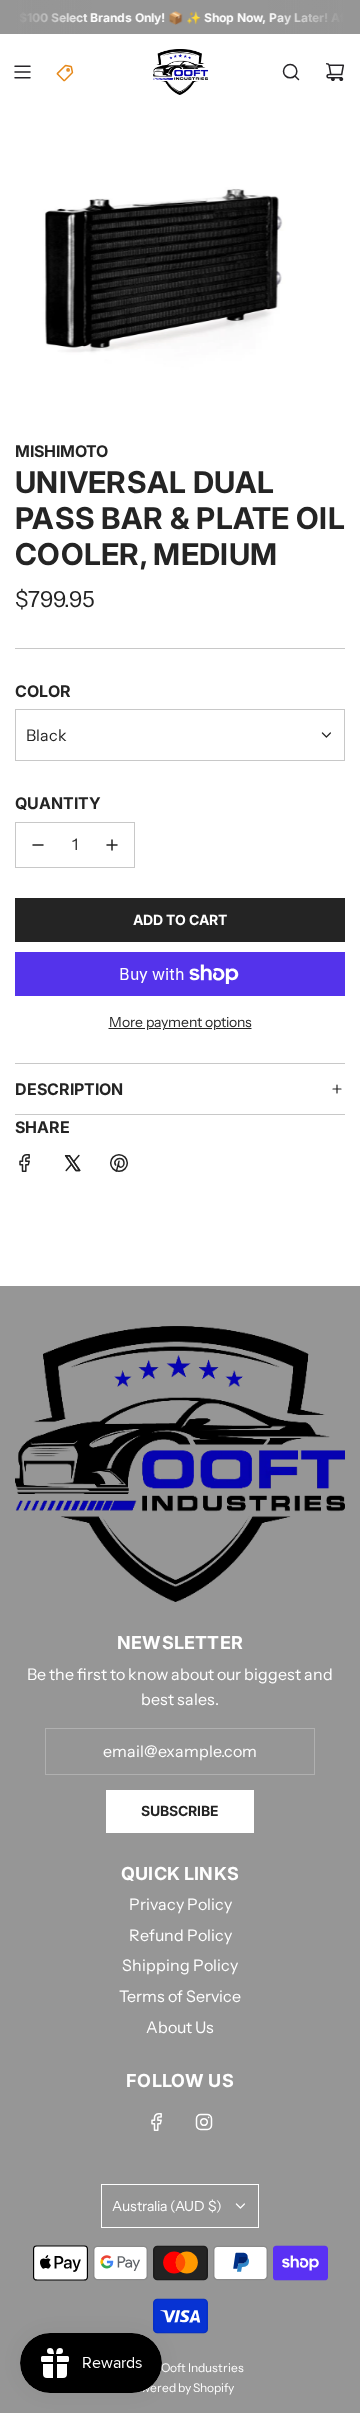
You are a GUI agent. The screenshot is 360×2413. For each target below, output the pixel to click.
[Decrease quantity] (38, 845)
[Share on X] (72, 1167)
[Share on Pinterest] (119, 1167)
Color (43, 691)
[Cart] (335, 72)
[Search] (291, 72)
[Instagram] (204, 2122)
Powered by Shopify (180, 2387)
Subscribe (180, 1810)
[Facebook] (157, 2122)
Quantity (58, 803)
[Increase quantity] (112, 845)
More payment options (180, 1022)
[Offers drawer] (66, 72)
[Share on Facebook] (25, 1167)
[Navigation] (22, 72)
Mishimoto (61, 451)
